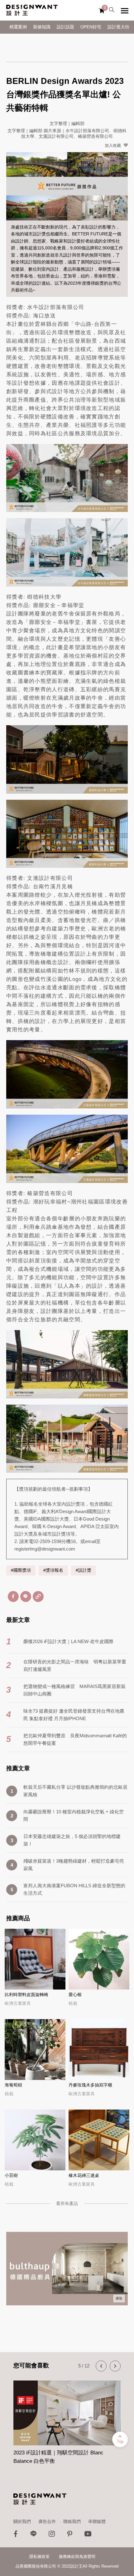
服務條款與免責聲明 (77, 2557)
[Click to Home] (32, 10)
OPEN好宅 (91, 27)
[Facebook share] (13, 1597)
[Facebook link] (16, 2535)
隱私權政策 (39, 2557)
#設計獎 (84, 1570)
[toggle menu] (125, 11)
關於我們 (22, 2521)
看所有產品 (67, 2203)
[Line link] (34, 2535)
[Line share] (26, 1597)
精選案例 (18, 27)
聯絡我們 (72, 2521)
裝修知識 (42, 27)
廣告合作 (47, 2521)
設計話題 (65, 27)
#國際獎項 (21, 1570)
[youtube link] (88, 2535)
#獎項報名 (53, 1570)
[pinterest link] (70, 2535)
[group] (67, 2419)
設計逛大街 (118, 27)
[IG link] (52, 2535)
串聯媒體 (97, 2521)
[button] (101, 2366)
